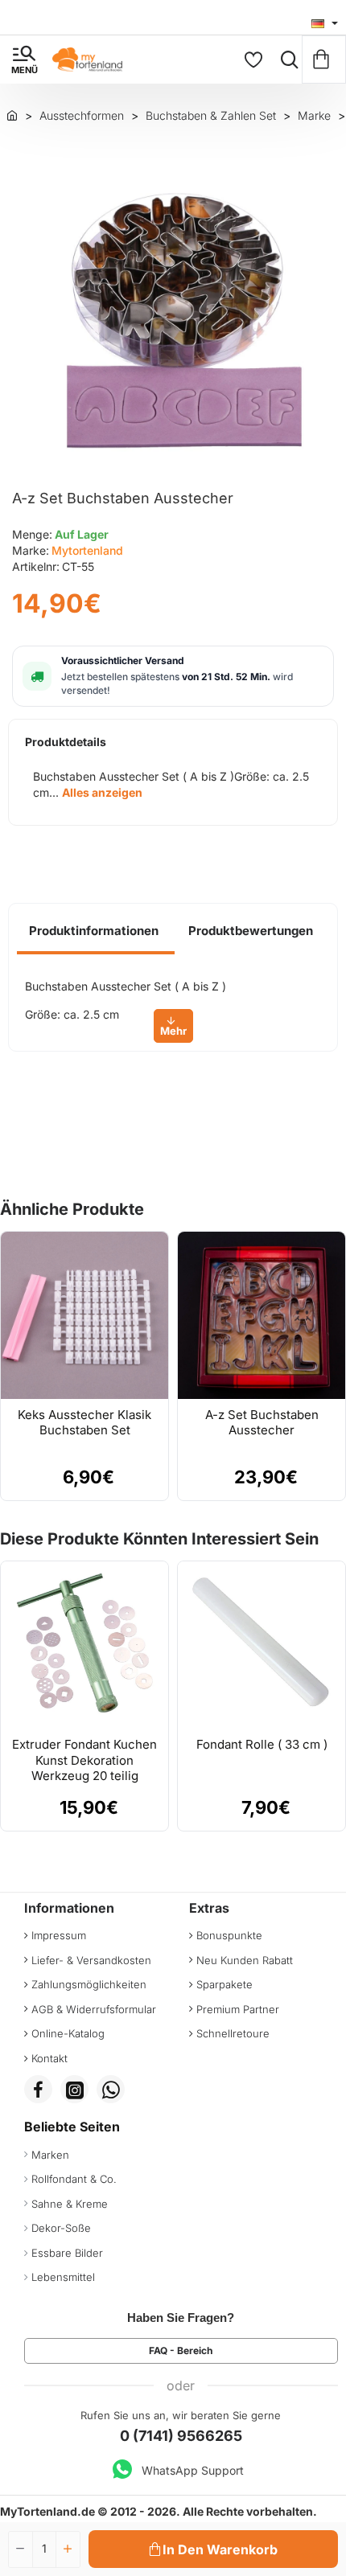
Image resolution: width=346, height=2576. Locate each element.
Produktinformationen (94, 931)
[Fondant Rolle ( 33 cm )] (262, 1645)
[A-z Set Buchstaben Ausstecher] (262, 1315)
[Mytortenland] (12, 115)
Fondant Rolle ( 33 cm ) (262, 1744)
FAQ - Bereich (181, 2350)
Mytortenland (87, 550)
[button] (213, 2549)
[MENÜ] (24, 59)
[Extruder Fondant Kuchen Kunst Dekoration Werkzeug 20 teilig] (84, 1645)
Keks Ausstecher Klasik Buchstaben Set (84, 1423)
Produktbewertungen (251, 931)
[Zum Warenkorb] (324, 59)
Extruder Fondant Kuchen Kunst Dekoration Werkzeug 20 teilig (84, 1760)
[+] (68, 2549)
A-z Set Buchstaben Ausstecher (262, 1423)
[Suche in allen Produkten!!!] (286, 59)
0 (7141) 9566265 (181, 2436)
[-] (21, 2549)
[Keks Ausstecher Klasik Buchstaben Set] (84, 1315)
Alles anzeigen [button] (102, 792)
